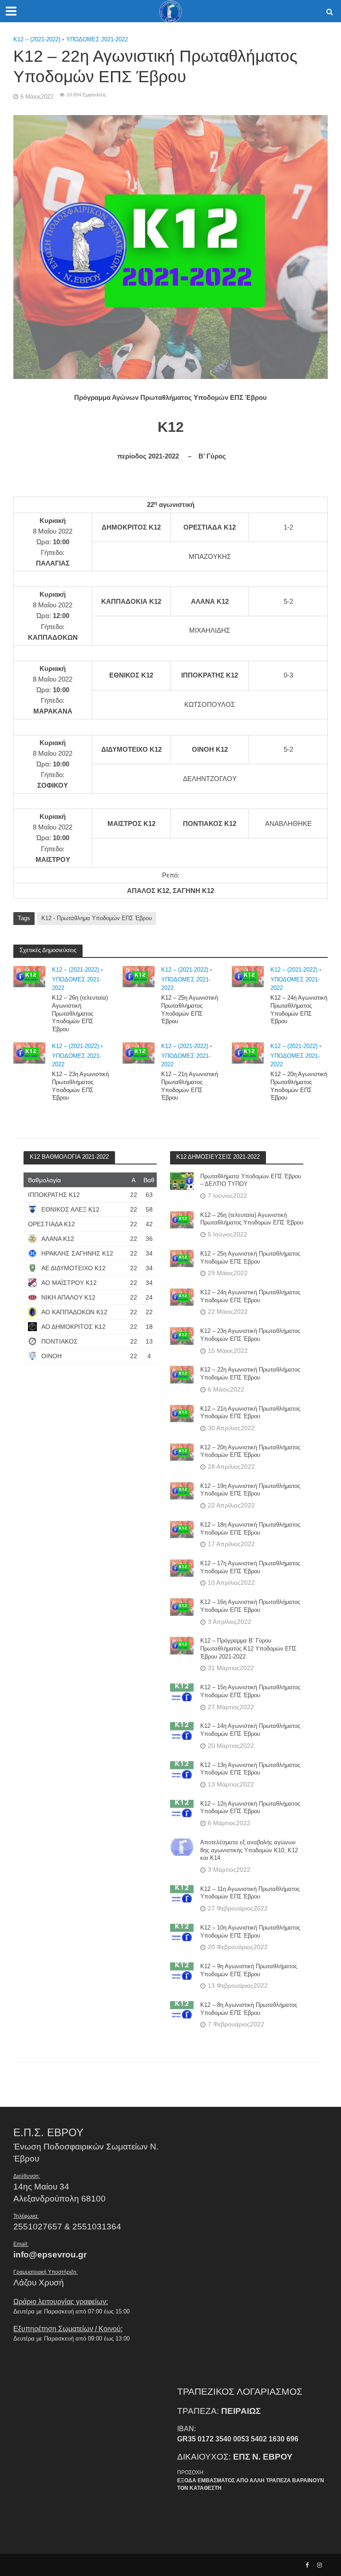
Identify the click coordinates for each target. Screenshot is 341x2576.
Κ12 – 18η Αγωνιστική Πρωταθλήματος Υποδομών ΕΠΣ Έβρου (250, 1529)
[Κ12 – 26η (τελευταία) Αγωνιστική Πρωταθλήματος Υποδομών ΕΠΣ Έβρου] (29, 976)
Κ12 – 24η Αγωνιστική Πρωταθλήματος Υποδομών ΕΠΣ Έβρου (299, 1009)
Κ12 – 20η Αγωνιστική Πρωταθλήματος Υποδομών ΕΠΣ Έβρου (299, 1086)
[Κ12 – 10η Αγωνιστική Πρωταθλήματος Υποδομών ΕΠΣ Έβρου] (182, 1932)
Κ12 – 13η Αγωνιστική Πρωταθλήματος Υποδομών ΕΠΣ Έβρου (250, 1769)
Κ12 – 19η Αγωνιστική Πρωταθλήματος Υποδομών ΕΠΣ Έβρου (250, 1490)
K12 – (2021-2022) (37, 39)
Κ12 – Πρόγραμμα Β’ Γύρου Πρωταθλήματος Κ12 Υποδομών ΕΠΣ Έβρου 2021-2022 (248, 1648)
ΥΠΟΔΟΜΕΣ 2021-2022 (97, 39)
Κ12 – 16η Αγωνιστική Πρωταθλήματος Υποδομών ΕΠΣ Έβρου (250, 1606)
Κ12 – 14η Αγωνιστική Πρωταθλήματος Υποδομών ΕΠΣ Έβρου (250, 1730)
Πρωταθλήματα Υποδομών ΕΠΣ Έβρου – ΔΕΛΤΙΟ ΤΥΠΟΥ (251, 1180)
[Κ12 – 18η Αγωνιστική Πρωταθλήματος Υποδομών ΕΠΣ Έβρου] (182, 1529)
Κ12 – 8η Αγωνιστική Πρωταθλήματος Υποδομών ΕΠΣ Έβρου (249, 2009)
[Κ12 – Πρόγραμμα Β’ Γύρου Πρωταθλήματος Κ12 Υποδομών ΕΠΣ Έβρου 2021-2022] (182, 1645)
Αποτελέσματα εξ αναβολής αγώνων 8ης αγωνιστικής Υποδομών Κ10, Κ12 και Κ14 (249, 1850)
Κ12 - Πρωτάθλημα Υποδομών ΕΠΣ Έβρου (97, 918)
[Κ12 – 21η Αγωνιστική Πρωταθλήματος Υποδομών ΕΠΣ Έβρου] (139, 1052)
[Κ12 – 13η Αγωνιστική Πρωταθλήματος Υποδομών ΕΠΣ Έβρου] (182, 1769)
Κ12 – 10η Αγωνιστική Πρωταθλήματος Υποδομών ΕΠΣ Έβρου (250, 1932)
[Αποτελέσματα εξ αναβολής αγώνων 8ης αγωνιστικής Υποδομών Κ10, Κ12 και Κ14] (182, 1847)
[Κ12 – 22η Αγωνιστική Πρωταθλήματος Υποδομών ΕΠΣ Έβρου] (182, 1374)
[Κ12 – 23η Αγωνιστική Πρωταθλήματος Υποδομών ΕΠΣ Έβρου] (29, 1052)
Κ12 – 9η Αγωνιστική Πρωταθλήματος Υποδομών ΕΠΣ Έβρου (249, 1970)
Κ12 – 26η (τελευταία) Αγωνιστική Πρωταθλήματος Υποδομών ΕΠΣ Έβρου (80, 1013)
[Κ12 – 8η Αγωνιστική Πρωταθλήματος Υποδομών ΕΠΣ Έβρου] (182, 2010)
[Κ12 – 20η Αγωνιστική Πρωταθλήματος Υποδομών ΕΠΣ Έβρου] (248, 1052)
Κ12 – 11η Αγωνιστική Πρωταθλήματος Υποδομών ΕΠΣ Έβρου (250, 1893)
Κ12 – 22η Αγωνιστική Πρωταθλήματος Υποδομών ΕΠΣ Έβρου (250, 1374)
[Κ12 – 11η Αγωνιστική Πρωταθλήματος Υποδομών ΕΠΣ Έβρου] (182, 1894)
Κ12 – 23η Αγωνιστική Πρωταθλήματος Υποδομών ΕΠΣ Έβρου (80, 1086)
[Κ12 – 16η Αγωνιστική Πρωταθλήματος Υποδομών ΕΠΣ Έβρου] (182, 1607)
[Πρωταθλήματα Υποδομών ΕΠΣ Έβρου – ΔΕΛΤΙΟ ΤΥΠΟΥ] (182, 1180)
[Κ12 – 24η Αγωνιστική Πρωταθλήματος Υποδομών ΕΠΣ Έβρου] (248, 976)
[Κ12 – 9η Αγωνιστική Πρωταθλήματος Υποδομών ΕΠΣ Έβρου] (182, 1971)
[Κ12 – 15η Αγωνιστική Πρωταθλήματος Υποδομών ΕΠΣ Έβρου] (182, 1692)
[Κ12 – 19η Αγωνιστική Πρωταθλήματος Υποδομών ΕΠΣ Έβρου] (182, 1491)
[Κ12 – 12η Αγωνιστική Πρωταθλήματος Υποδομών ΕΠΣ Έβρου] (182, 1808)
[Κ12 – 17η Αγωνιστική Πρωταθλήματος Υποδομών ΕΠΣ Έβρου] (182, 1568)
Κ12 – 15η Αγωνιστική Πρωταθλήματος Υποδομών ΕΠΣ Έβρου (250, 1691)
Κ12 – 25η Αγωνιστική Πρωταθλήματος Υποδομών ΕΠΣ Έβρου (190, 1009)
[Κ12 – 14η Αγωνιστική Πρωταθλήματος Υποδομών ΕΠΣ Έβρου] (182, 1731)
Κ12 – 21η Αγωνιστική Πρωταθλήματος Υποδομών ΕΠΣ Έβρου (190, 1086)
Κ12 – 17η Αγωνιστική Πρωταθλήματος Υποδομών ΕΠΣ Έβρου (250, 1567)
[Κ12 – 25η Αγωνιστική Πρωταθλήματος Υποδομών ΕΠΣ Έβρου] (139, 976)
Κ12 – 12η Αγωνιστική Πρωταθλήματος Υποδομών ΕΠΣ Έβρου (250, 1808)
